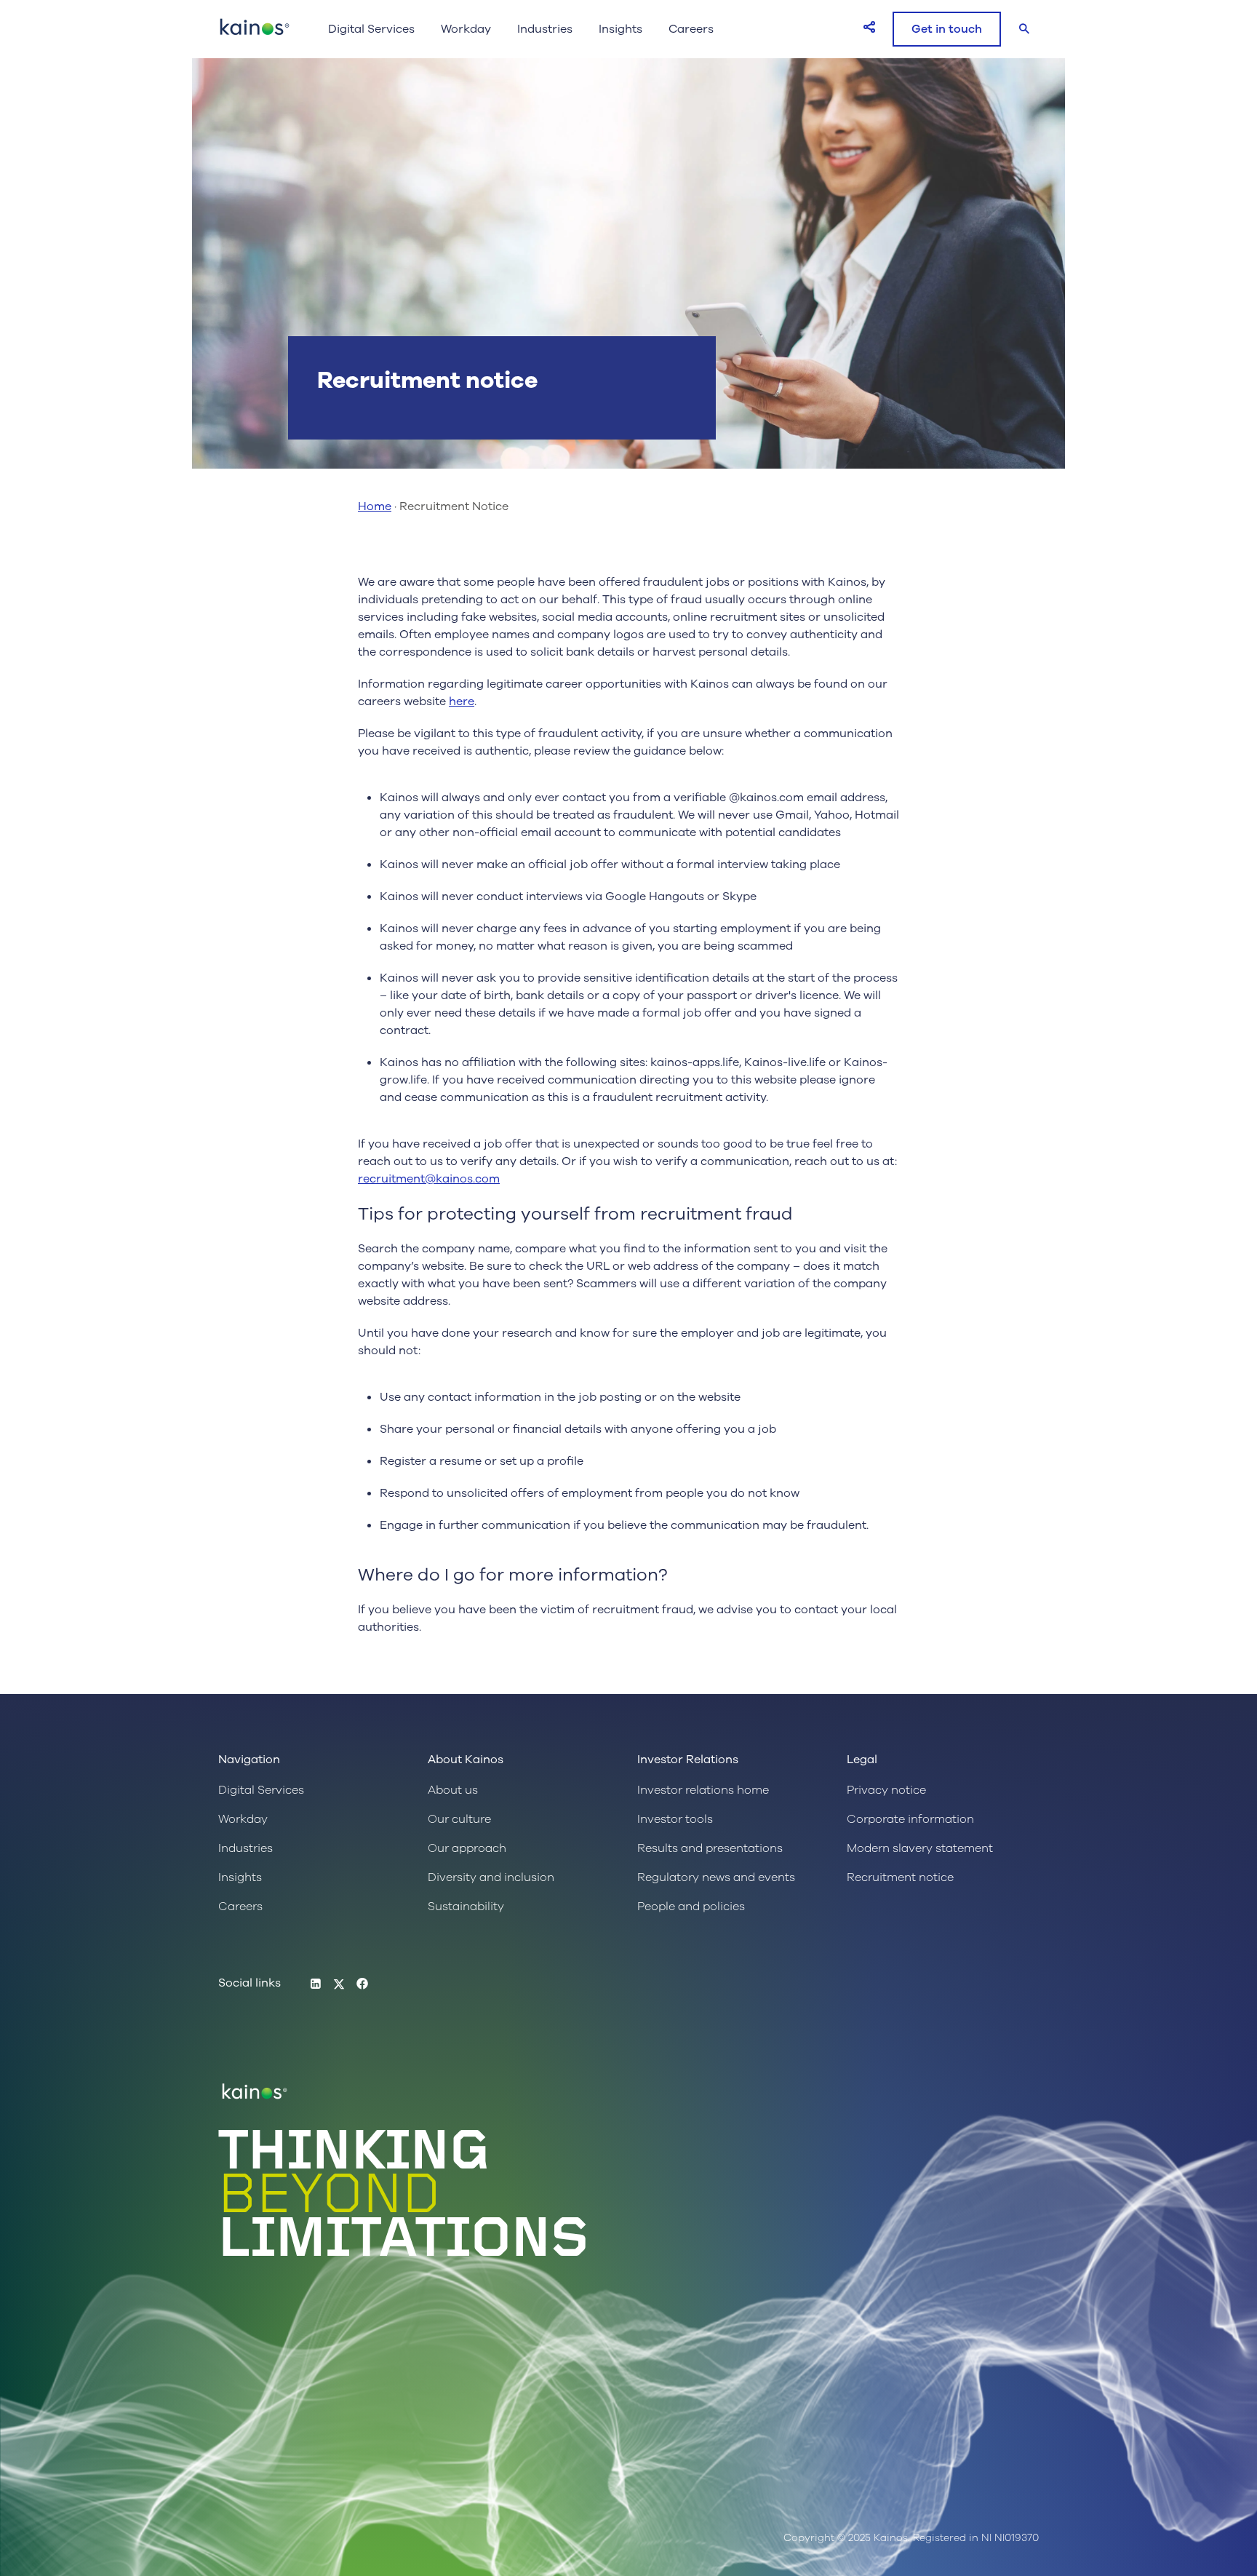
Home (375, 506)
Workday (466, 29)
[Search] (1024, 29)
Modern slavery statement (920, 1848)
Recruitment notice (900, 1877)
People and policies (691, 1907)
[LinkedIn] (316, 1984)
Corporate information (910, 1819)
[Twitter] (339, 1984)
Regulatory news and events (716, 1877)
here (462, 701)
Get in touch (947, 29)
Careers (691, 29)
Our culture (459, 1819)
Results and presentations (710, 1848)
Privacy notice (886, 1790)
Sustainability (466, 1907)
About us (453, 1790)
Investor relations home (703, 1790)
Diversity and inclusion (491, 1877)
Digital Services (371, 29)
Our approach (467, 1848)
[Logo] (255, 34)
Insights (620, 29)
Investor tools (675, 1819)
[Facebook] (362, 1984)
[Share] (869, 27)
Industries (545, 29)
